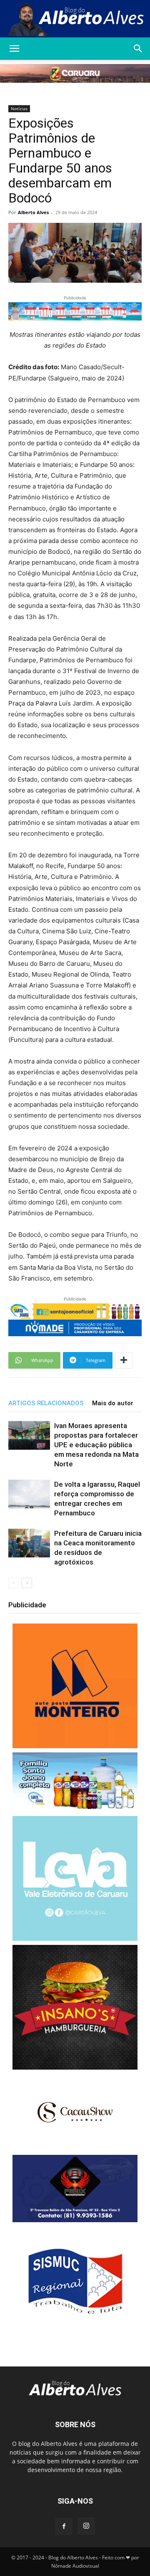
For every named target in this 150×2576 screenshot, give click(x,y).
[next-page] (27, 1583)
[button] (14, 49)
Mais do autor (113, 1403)
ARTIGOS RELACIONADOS (46, 1403)
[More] (124, 1360)
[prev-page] (14, 1583)
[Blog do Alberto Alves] (75, 19)
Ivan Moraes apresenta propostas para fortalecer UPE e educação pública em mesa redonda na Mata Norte (96, 1445)
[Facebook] (64, 2527)
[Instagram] (86, 2526)
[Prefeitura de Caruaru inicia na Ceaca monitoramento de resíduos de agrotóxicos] (29, 1543)
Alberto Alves (33, 212)
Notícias (19, 109)
